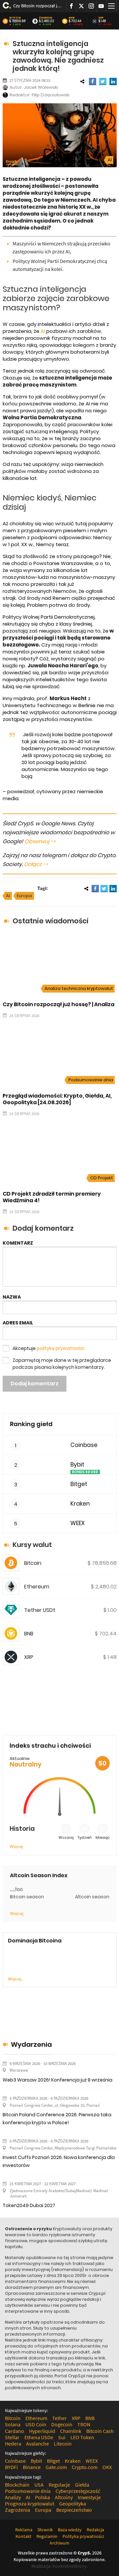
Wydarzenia (31, 2044)
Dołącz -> (36, 864)
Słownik (45, 2530)
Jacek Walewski (41, 87)
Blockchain (17, 2485)
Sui (62, 2437)
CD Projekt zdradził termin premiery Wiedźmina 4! (52, 1197)
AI (110, 160)
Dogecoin (62, 2424)
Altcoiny (64, 2497)
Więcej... (16, 1979)
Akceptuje (48, 1348)
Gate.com (56, 2467)
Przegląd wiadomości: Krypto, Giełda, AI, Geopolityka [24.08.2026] (57, 1099)
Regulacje (59, 2485)
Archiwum (59, 2543)
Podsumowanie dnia (91, 1080)
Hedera (13, 2444)
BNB (72, 18)
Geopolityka (73, 2503)
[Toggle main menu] (111, 6)
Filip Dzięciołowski (51, 95)
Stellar (12, 2437)
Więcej (16, 1847)
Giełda (82, 2485)
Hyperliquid (42, 2431)
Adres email (18, 1323)
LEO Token (82, 2437)
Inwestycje (89, 2497)
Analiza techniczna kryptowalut (79, 988)
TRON (84, 2424)
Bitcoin (15, 18)
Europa (24, 896)
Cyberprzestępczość (78, 2491)
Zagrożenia (18, 2510)
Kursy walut (32, 1545)
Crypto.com (85, 2467)
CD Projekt (102, 1178)
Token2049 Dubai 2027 (29, 2205)
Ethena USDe (39, 2437)
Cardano (15, 2431)
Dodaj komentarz (35, 1384)
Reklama (24, 2530)
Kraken (80, 1504)
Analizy (13, 2497)
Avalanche (38, 2444)
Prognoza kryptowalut (30, 2503)
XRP (101, 18)
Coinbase (84, 1445)
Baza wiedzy (70, 2530)
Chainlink (71, 2431)
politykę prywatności (60, 1348)
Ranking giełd (31, 1424)
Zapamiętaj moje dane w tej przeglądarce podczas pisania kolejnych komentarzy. (62, 1364)
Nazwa (12, 1297)
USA (39, 2485)
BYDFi (11, 2467)
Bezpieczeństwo (74, 2510)
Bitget (79, 1484)
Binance (32, 2467)
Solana (13, 2424)
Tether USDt (40, 1610)
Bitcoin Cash (100, 2431)
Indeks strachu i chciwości (50, 1746)
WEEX (78, 1523)
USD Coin (36, 2424)
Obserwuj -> (40, 841)
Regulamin (47, 2536)
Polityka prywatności (83, 2536)
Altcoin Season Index (39, 1875)
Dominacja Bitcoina (35, 1941)
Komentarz (18, 1243)
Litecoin (63, 2444)
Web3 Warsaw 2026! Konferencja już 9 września (58, 2080)
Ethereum (46, 18)
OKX (107, 2467)
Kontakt (23, 2536)
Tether (59, 2418)
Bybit (77, 1465)
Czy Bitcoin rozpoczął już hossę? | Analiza (37, 6)
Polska (42, 2497)
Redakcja (95, 2530)
